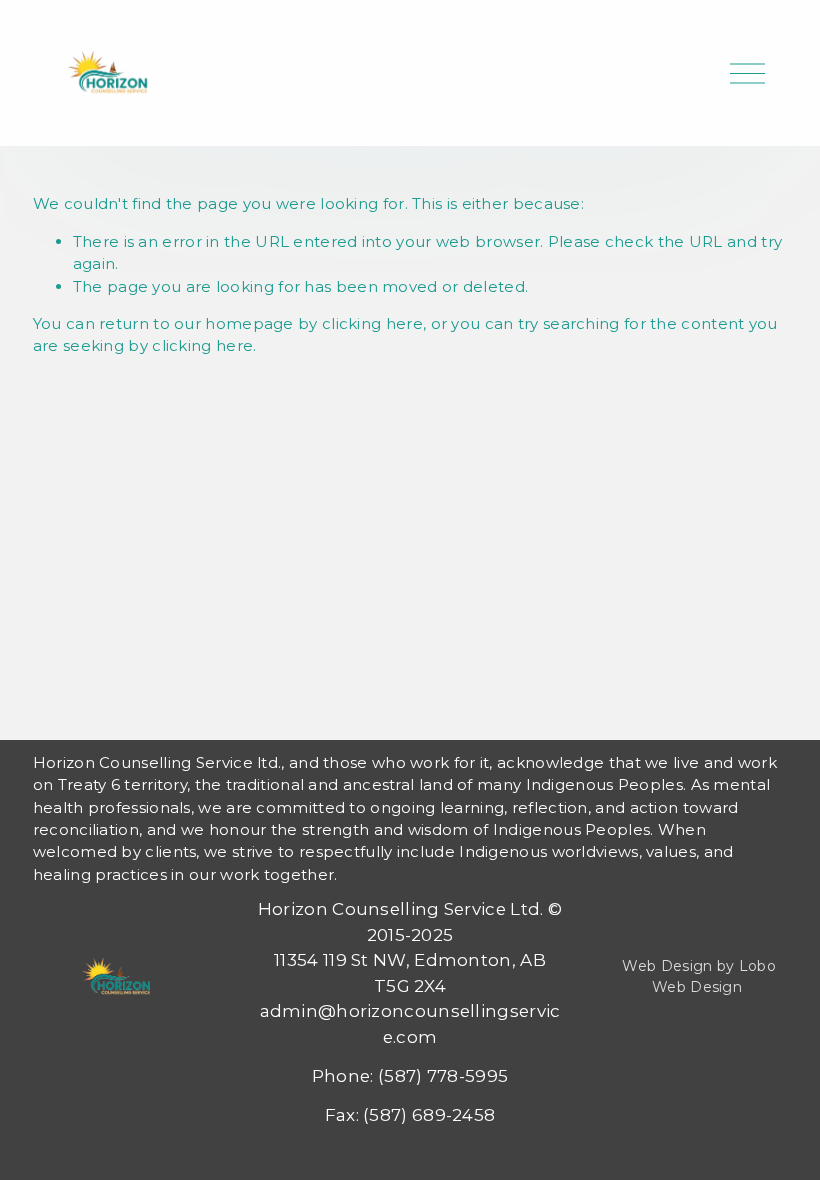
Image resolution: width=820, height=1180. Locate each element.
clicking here (372, 323)
